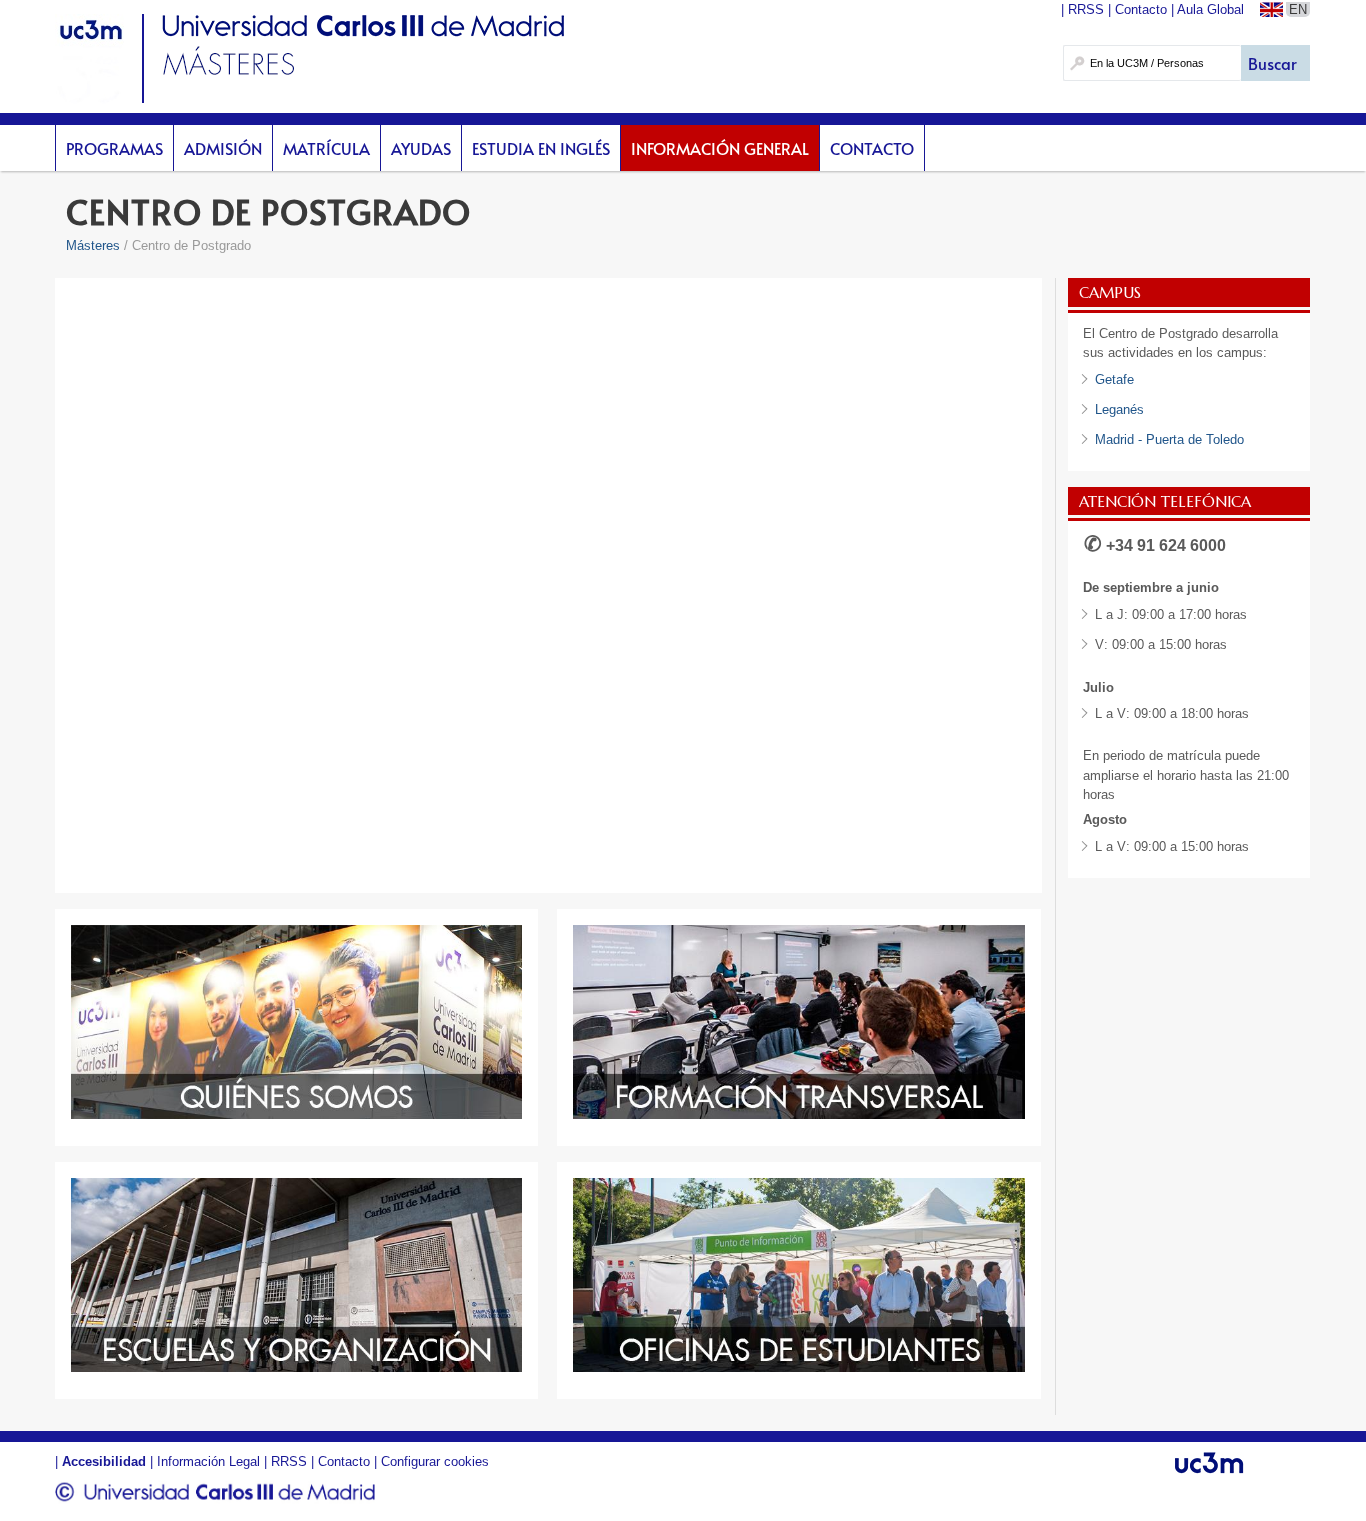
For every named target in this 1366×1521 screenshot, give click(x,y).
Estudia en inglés (541, 148)
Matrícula (326, 148)
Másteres (93, 245)
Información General (720, 148)
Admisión (223, 148)
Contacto (872, 148)
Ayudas (421, 148)
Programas (114, 148)
